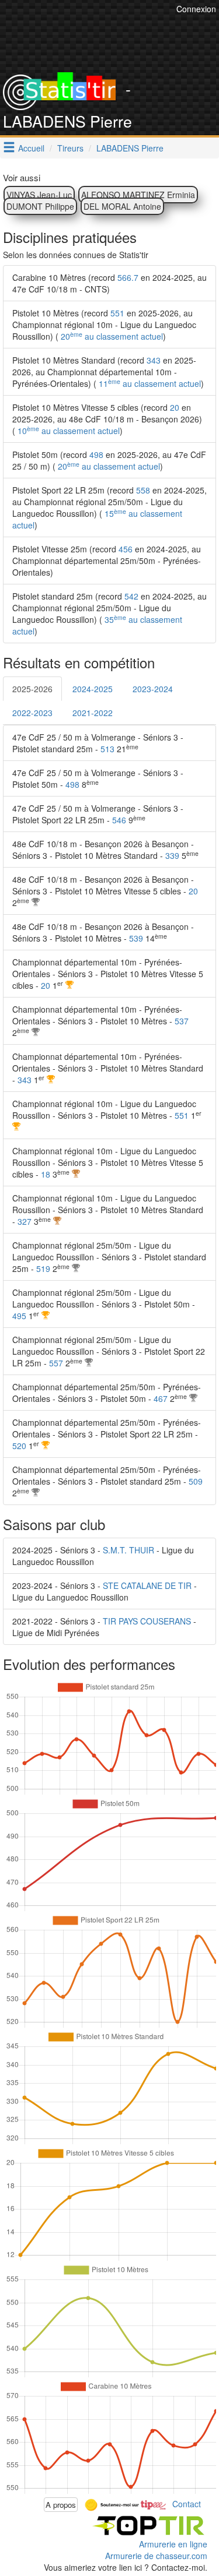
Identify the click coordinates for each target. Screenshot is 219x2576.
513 (107, 749)
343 (154, 360)
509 (196, 1481)
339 (172, 855)
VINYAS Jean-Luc (39, 195)
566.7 (128, 277)
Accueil (31, 148)
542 (131, 596)
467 (161, 1398)
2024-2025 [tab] (93, 689)
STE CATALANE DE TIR (147, 1585)
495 (19, 1316)
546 (119, 820)
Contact (187, 2503)
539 (136, 938)
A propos (61, 2505)
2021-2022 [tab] (93, 713)
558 (143, 490)
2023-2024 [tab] (153, 689)
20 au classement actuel (111, 336)
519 (43, 1268)
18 (46, 1174)
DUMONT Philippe (40, 206)
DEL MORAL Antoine (122, 206)
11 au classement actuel (149, 383)
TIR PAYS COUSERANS (147, 1621)
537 (182, 1021)
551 (117, 313)
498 (96, 454)
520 (19, 1446)
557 (56, 1363)
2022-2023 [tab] (32, 713)
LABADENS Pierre (130, 148)
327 (25, 1221)
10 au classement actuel (67, 431)
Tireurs (70, 148)
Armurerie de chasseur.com (156, 2556)
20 (175, 407)
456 (126, 549)
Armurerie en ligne (173, 2544)
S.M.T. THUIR (128, 1550)
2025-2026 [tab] (32, 689)
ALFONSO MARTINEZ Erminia (138, 195)
